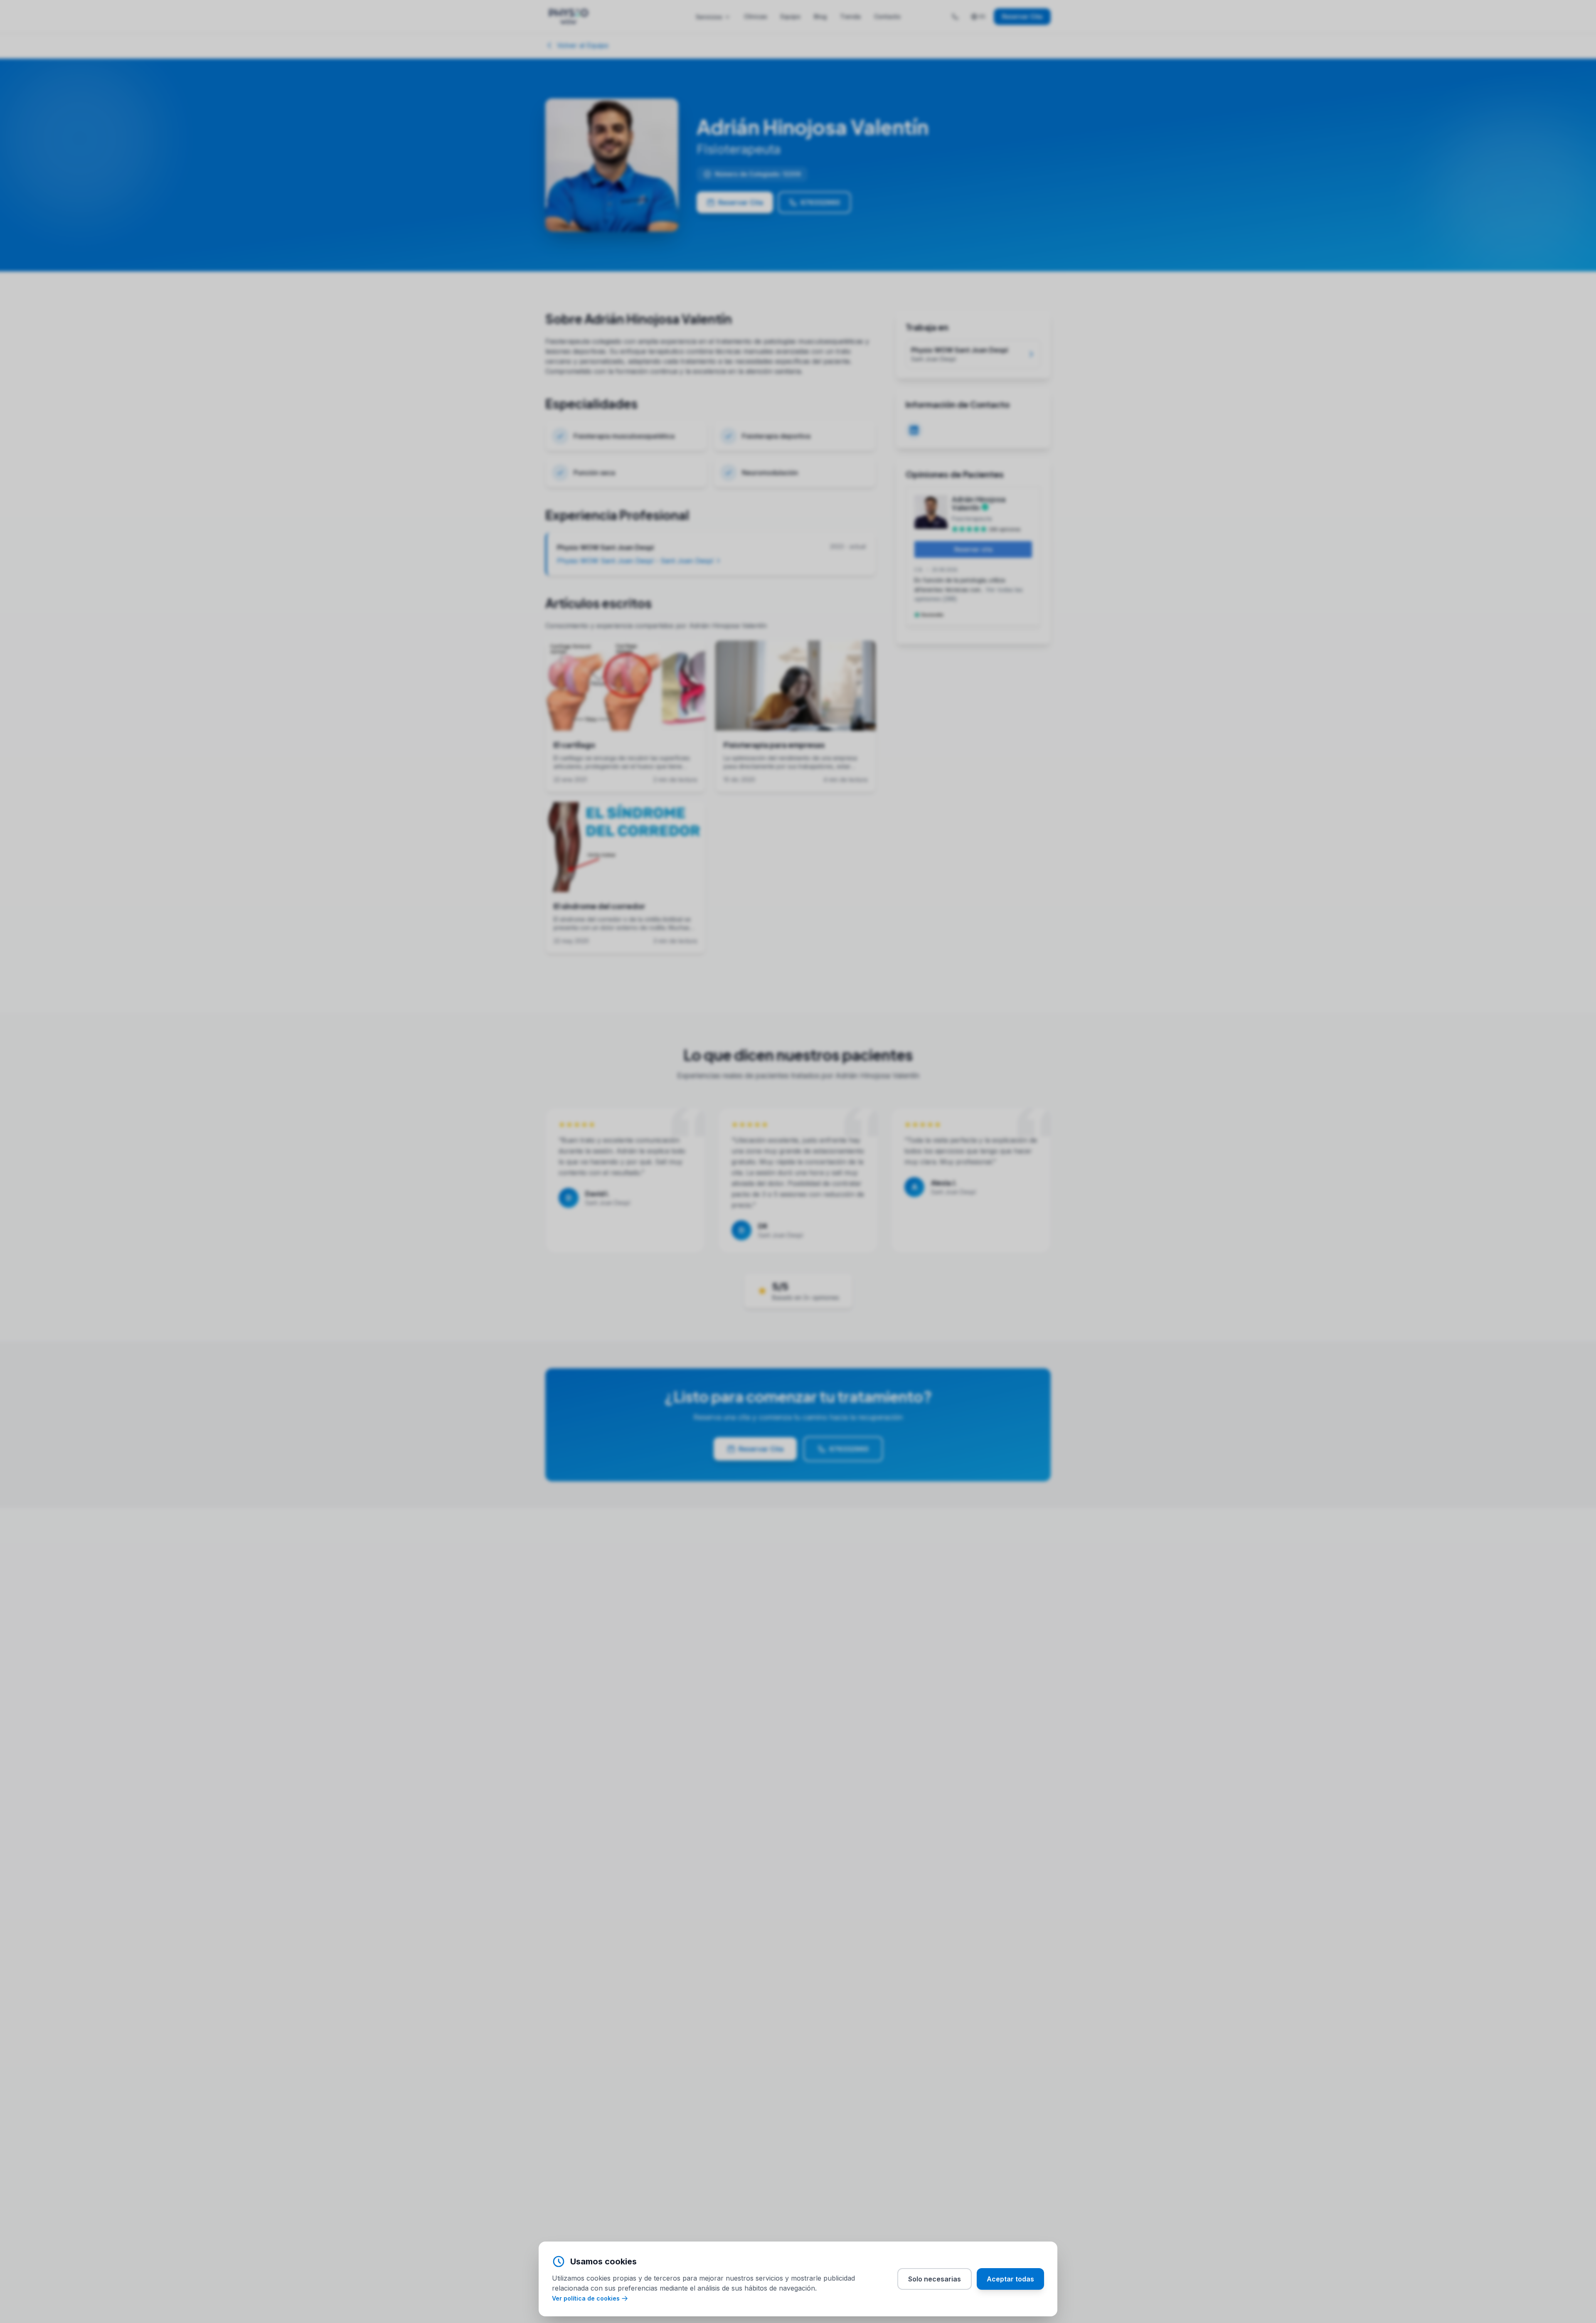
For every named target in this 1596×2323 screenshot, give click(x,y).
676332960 (820, 202)
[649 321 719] (955, 17)
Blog (820, 16)
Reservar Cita (1022, 16)
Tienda (850, 16)
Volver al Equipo (583, 45)
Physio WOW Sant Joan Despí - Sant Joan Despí (635, 561)
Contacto (887, 16)
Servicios (709, 17)
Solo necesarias (935, 2279)
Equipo (791, 16)
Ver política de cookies (586, 2298)
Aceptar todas (1010, 2279)
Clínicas (756, 16)
